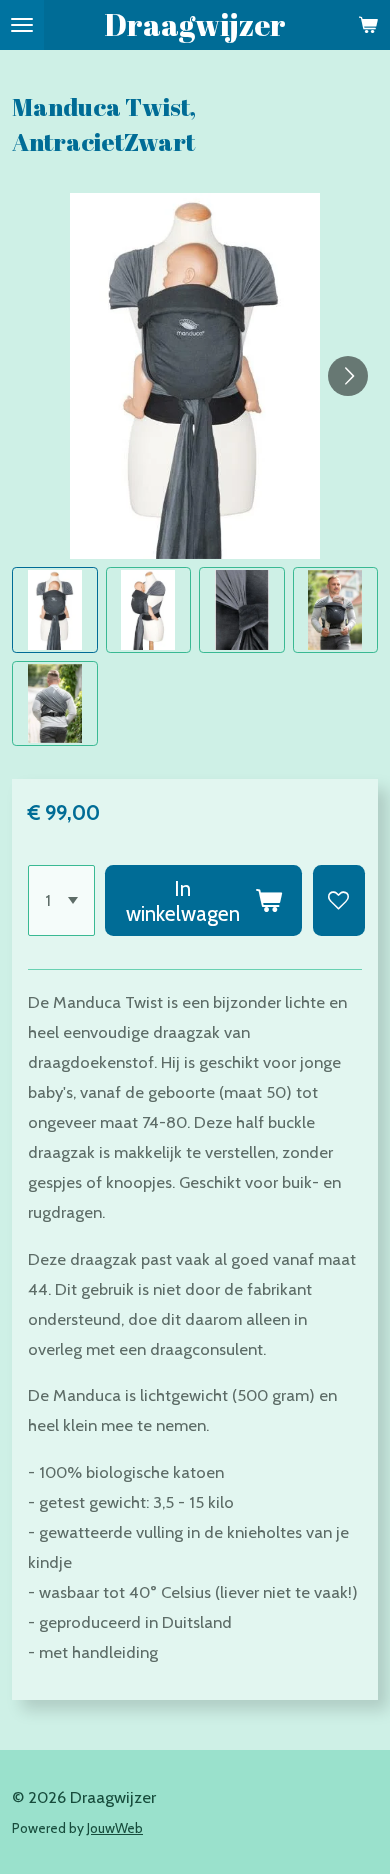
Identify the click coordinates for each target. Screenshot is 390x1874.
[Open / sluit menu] (22, 25)
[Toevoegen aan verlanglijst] (339, 900)
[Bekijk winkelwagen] (368, 25)
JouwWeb (115, 1828)
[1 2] (61, 900)
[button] (55, 610)
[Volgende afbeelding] (348, 376)
